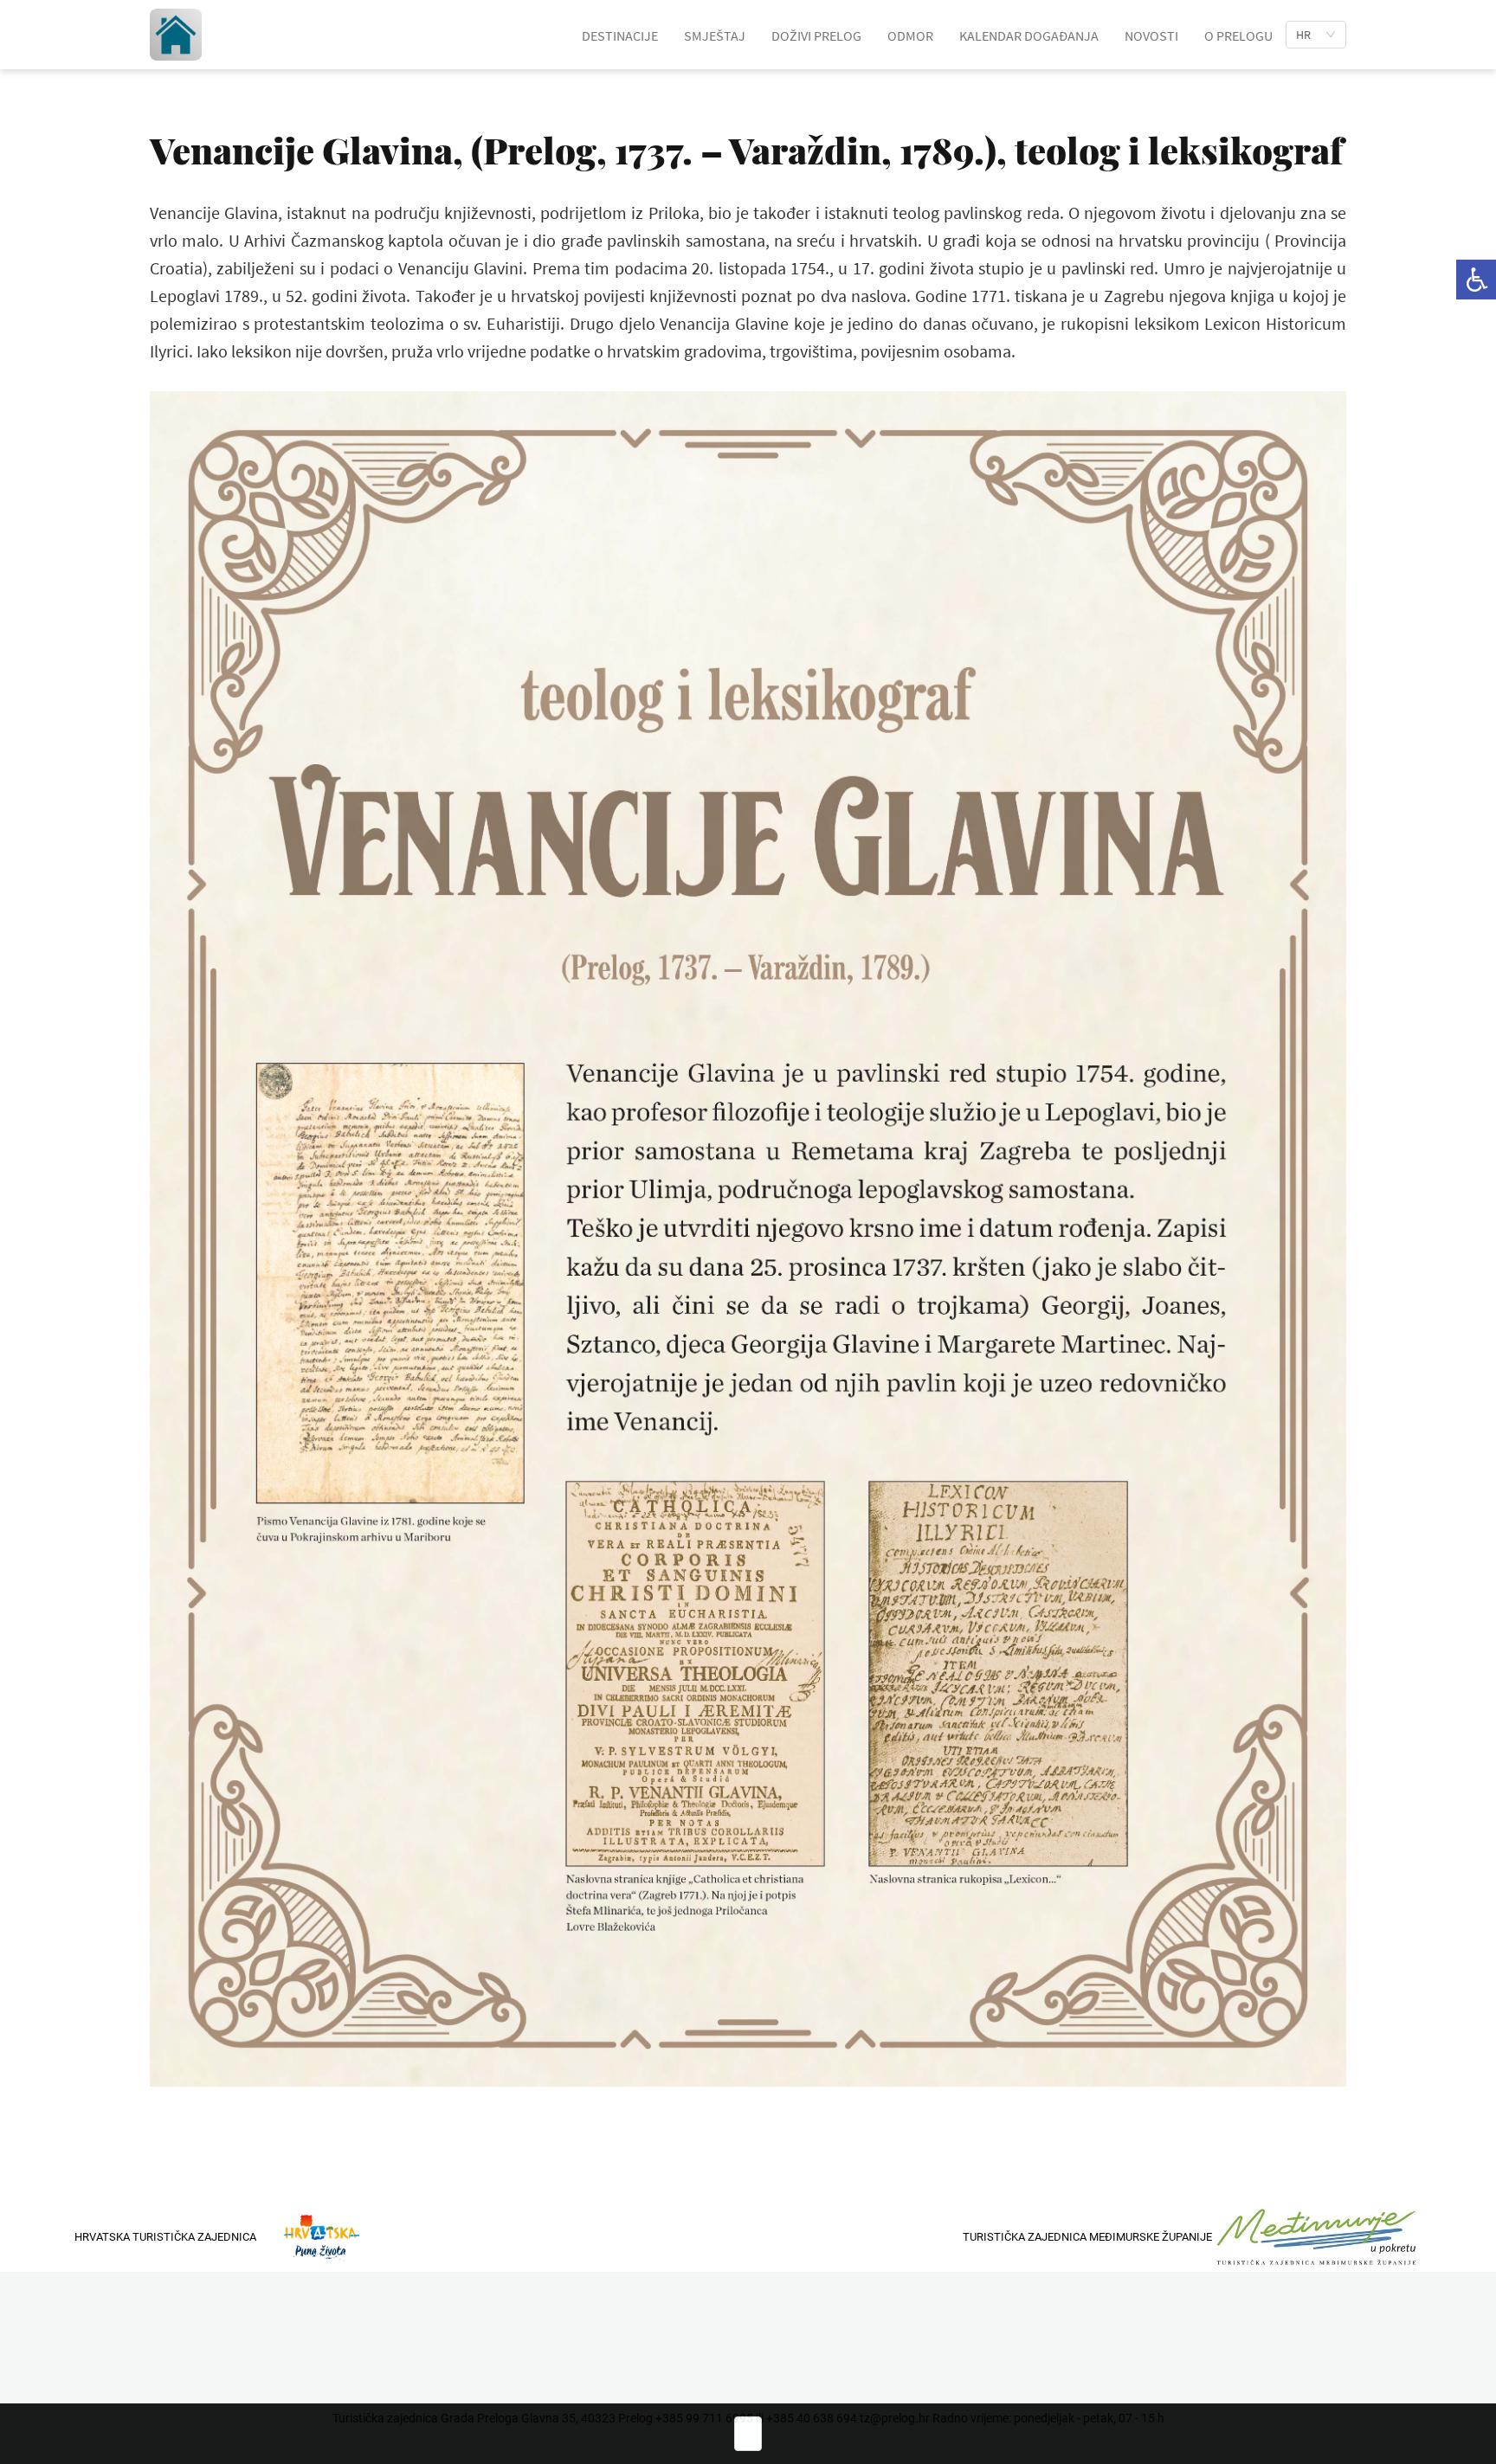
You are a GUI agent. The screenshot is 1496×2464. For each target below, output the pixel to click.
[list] (1316, 35)
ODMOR (910, 35)
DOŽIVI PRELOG (816, 35)
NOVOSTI (1151, 35)
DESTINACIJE (620, 35)
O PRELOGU (1238, 35)
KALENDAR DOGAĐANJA (1029, 35)
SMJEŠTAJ (715, 35)
